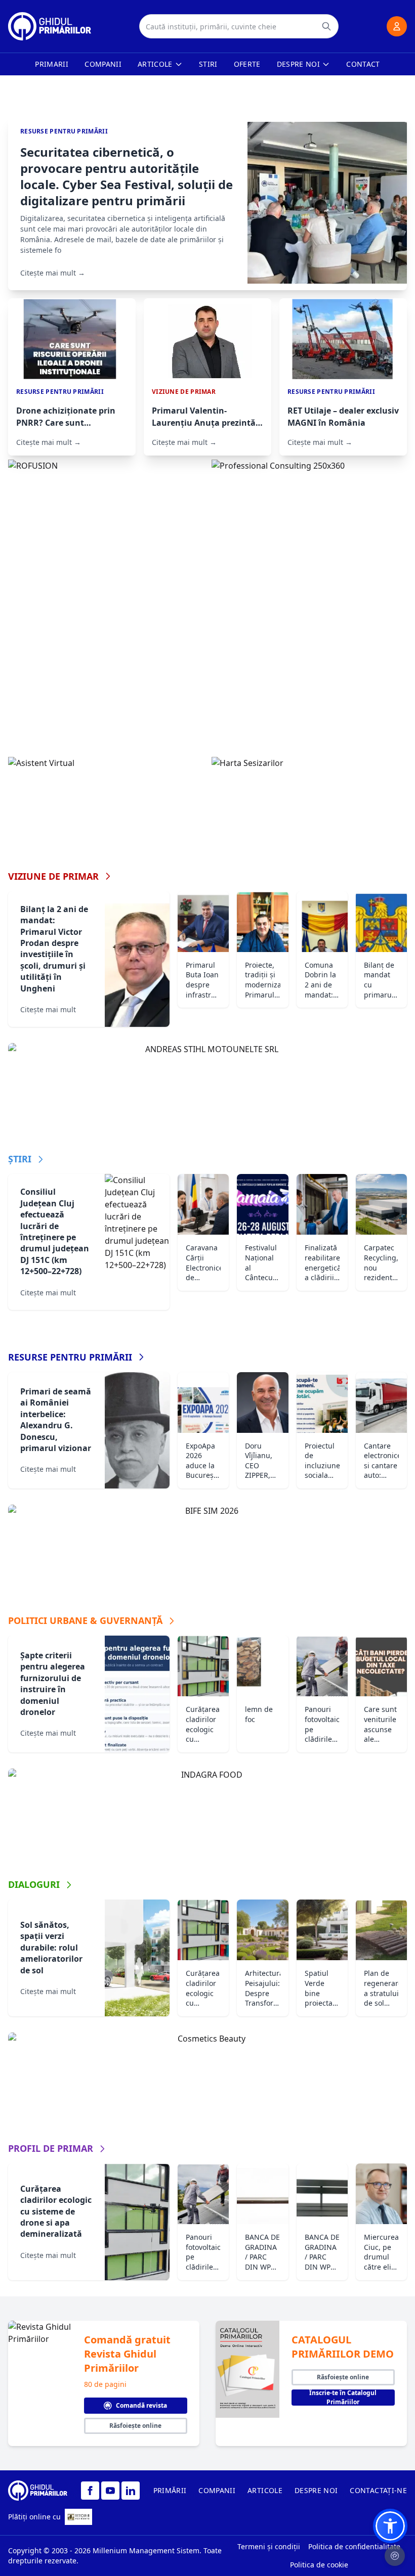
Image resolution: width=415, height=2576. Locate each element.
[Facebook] (90, 2491)
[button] (390, 2526)
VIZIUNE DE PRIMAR (53, 876)
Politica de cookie (319, 2565)
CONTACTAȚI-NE (378, 2490)
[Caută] (326, 26)
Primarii (52, 64)
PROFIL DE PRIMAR (51, 2148)
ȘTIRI (20, 1159)
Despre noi (299, 64)
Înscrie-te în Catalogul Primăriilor (343, 2398)
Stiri (208, 64)
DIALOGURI (34, 1884)
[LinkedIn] (131, 2491)
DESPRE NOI (316, 2490)
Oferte (247, 64)
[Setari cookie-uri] (395, 2556)
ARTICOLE (265, 2490)
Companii (103, 64)
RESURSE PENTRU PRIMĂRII (70, 1357)
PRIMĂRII (170, 2490)
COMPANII (217, 2490)
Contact (363, 64)
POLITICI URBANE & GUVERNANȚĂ (85, 1620)
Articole (155, 64)
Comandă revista (141, 2405)
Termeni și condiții (269, 2546)
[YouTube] (110, 2491)
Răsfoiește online (135, 2426)
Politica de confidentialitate (354, 2546)
